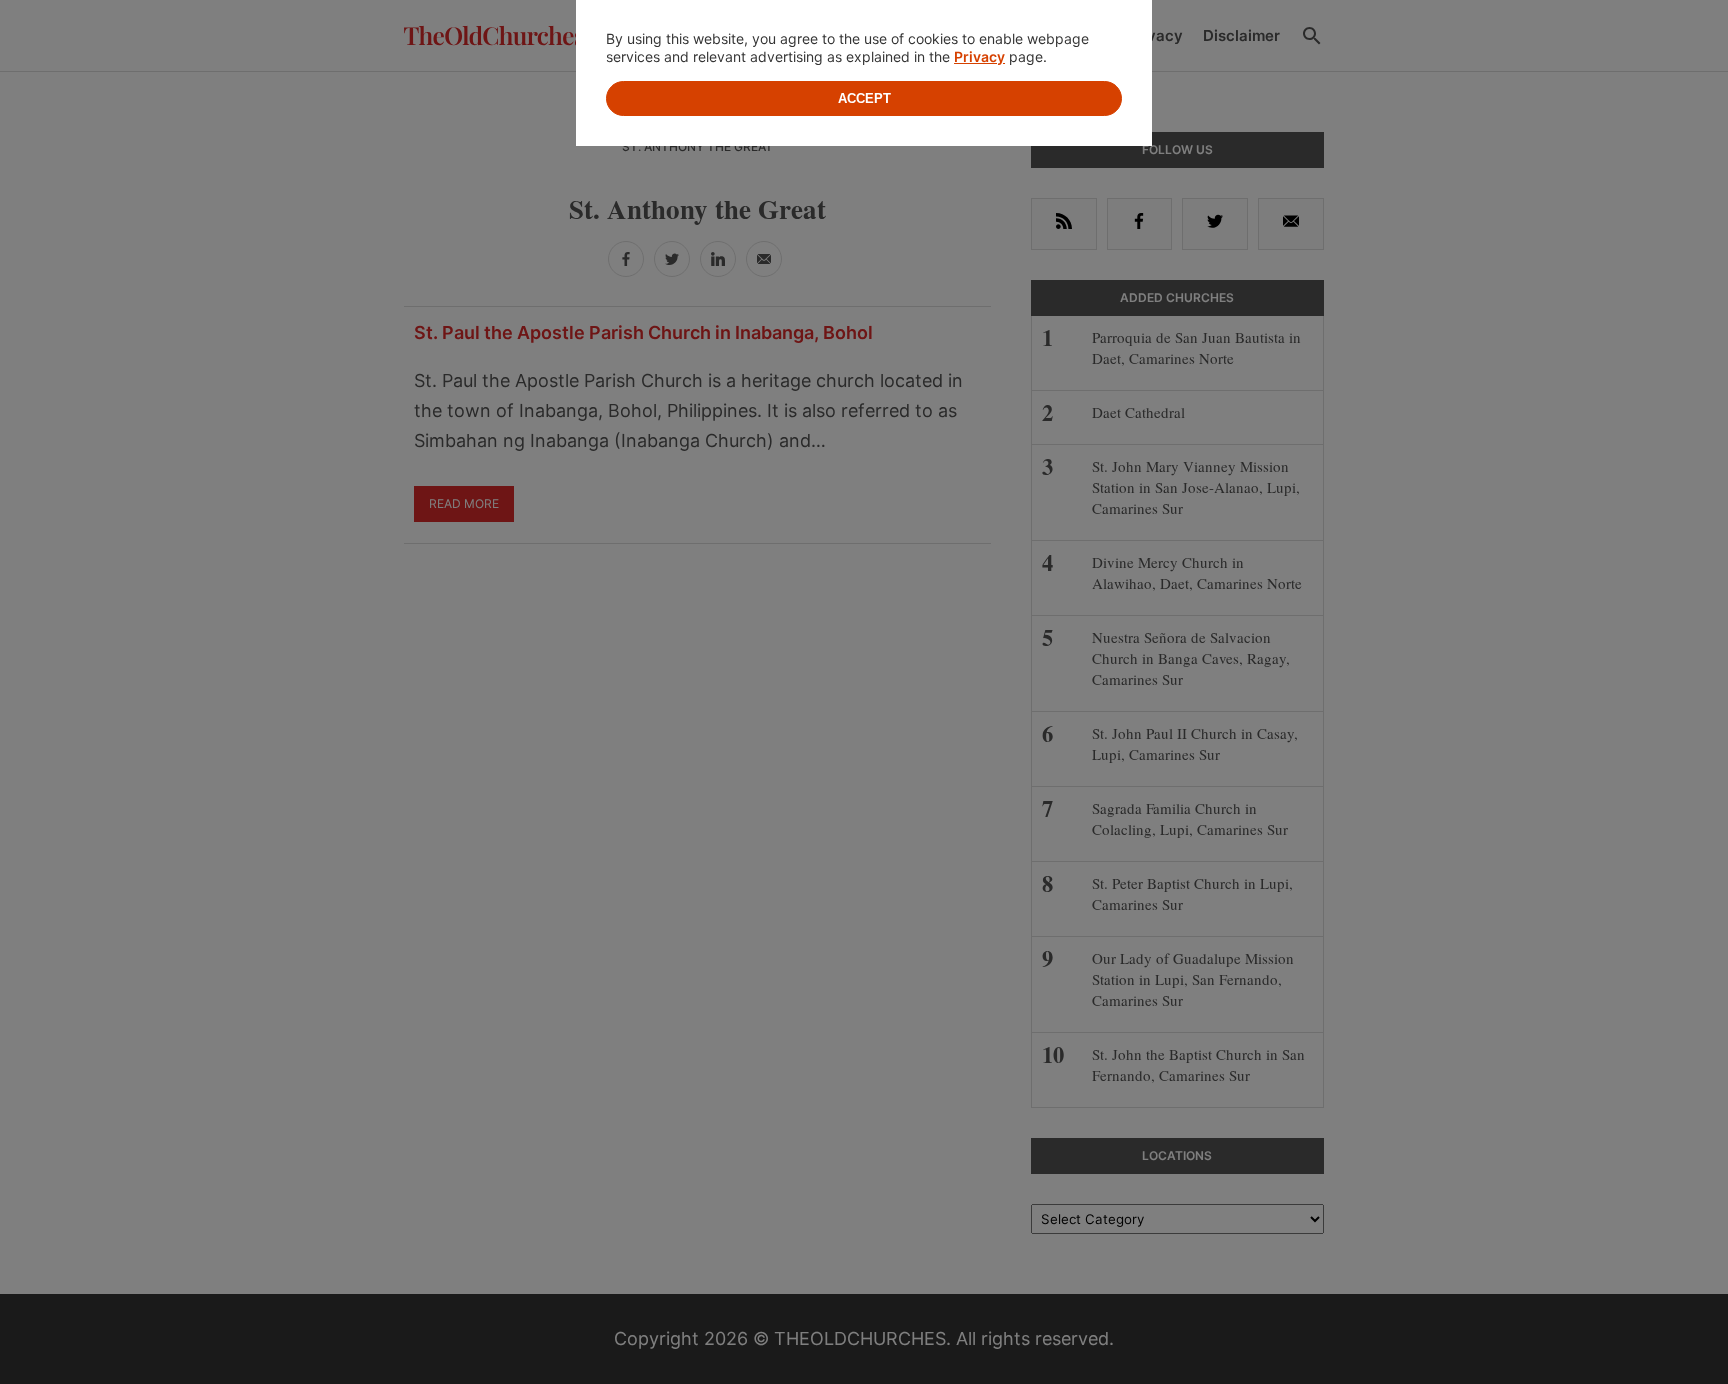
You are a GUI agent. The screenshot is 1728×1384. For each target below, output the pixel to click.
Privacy (979, 56)
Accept (864, 98)
